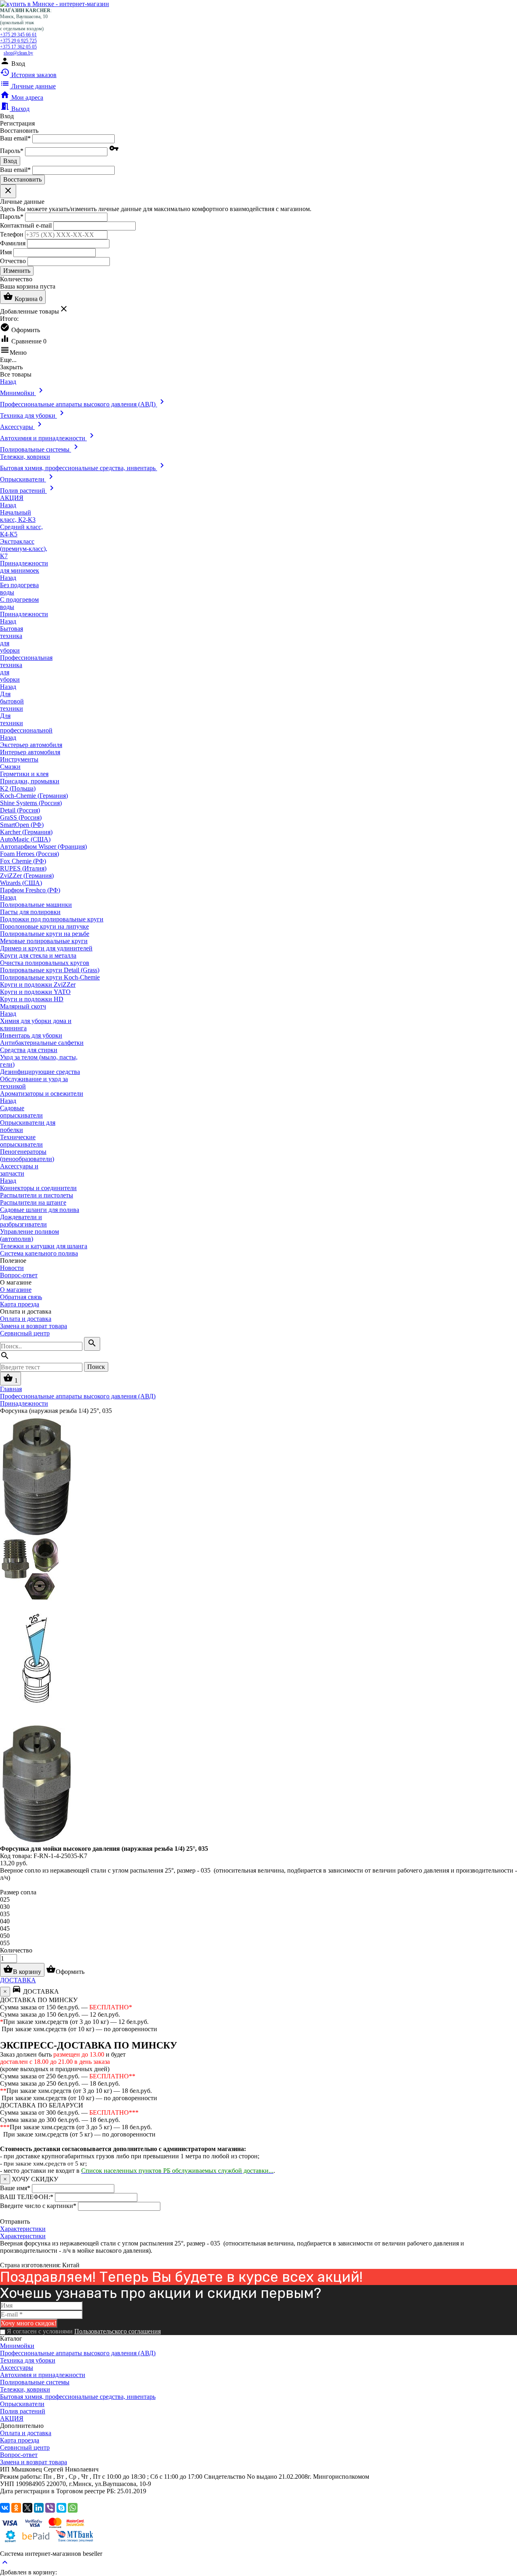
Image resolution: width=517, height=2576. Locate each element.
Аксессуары (17, 2368)
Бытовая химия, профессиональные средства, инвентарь (78, 2397)
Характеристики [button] (23, 2236)
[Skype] (61, 2508)
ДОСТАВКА (18, 1980)
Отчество (13, 261)
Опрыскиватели (22, 2404)
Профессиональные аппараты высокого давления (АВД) (78, 2353)
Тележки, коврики (25, 2389)
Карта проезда (20, 1304)
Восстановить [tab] (19, 131)
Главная (11, 1389)
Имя (6, 252)
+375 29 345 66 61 (18, 35)
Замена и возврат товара (34, 1326)
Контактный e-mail (27, 225)
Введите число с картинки (38, 2206)
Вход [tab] (7, 116)
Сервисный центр (25, 1333)
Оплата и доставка (26, 1319)
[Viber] (50, 2508)
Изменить (17, 271)
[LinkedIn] (39, 2508)
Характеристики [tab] (23, 2229)
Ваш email (15, 138)
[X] (27, 2508)
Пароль (12, 151)
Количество (16, 1950)
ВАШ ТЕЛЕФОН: (27, 2197)
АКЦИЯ (12, 2418)
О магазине (16, 1290)
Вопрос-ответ (19, 1275)
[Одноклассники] (16, 2508)
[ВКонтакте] (5, 2508)
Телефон (12, 234)
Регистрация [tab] (17, 123)
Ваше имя (15, 2188)
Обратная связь (21, 1297)
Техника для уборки (28, 2360)
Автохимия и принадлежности (43, 2375)
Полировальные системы (35, 2382)
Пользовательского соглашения (118, 2331)
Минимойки (17, 2346)
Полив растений (23, 2411)
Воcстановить (22, 179)
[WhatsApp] (73, 2508)
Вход (10, 161)
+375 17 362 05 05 (18, 47)
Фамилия (13, 243)
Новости (12, 1268)
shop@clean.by (18, 53)
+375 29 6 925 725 (18, 41)
